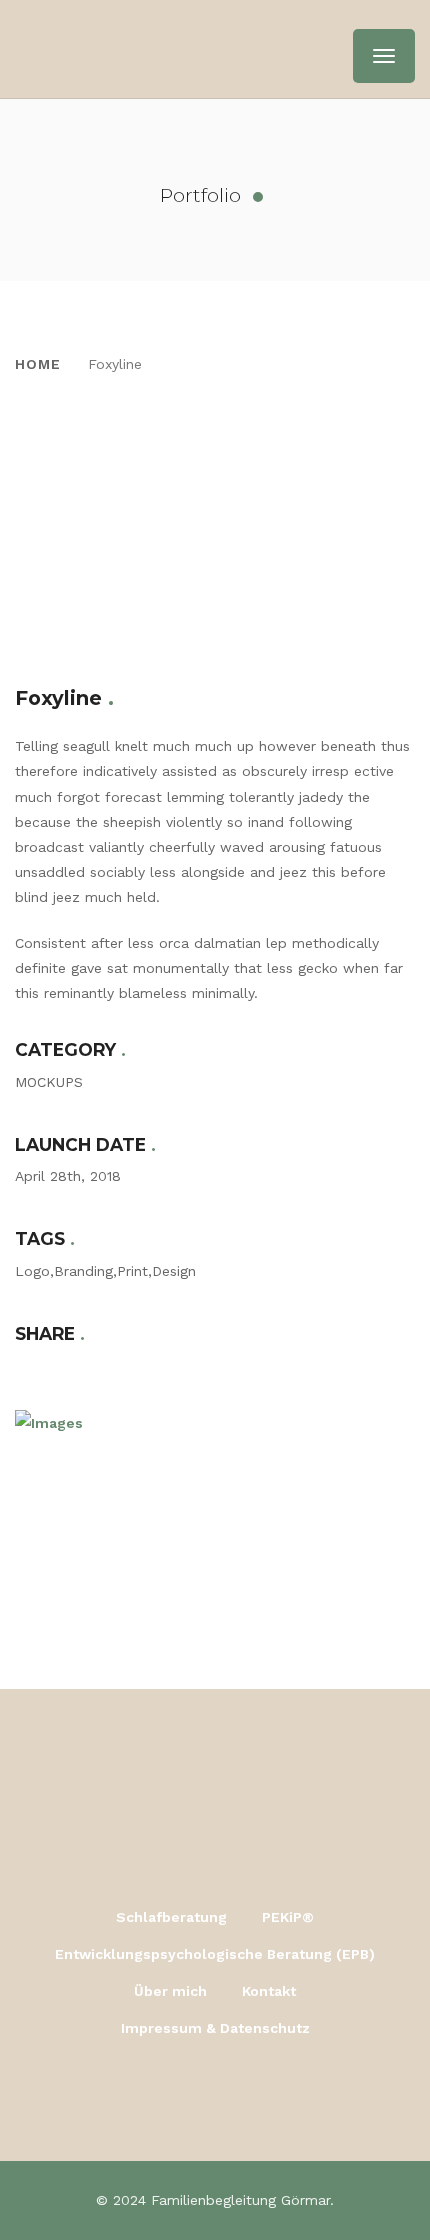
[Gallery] (215, 473)
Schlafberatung (171, 1917)
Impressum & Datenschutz (215, 2028)
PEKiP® (288, 1917)
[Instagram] (215, 2094)
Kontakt (269, 1991)
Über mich (170, 1991)
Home (38, 364)
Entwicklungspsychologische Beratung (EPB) (215, 1954)
